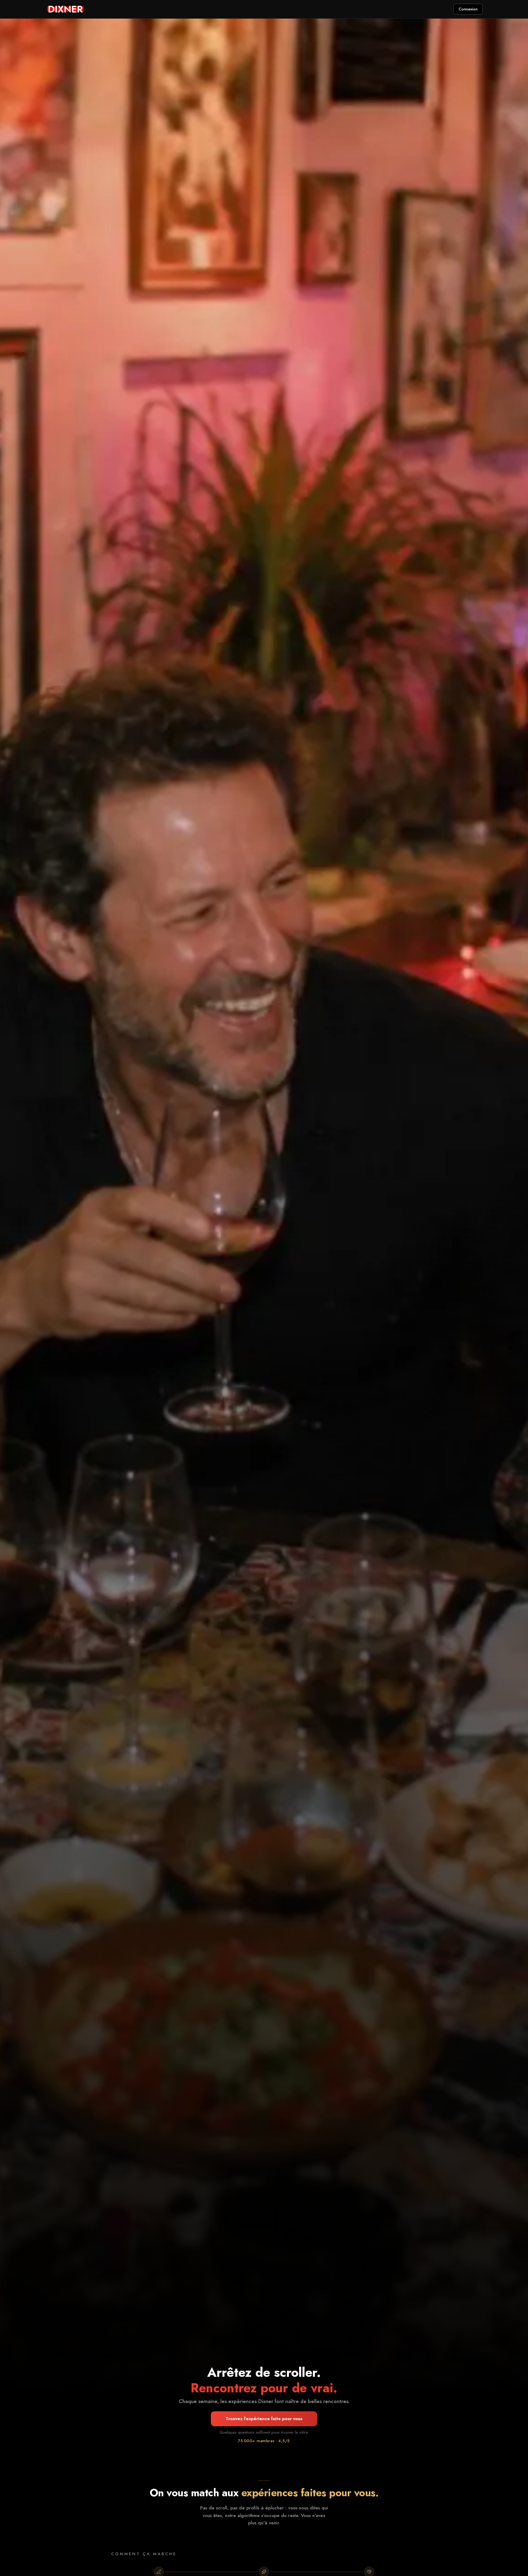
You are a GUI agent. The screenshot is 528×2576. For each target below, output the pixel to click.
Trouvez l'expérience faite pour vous (264, 2419)
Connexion (468, 9)
